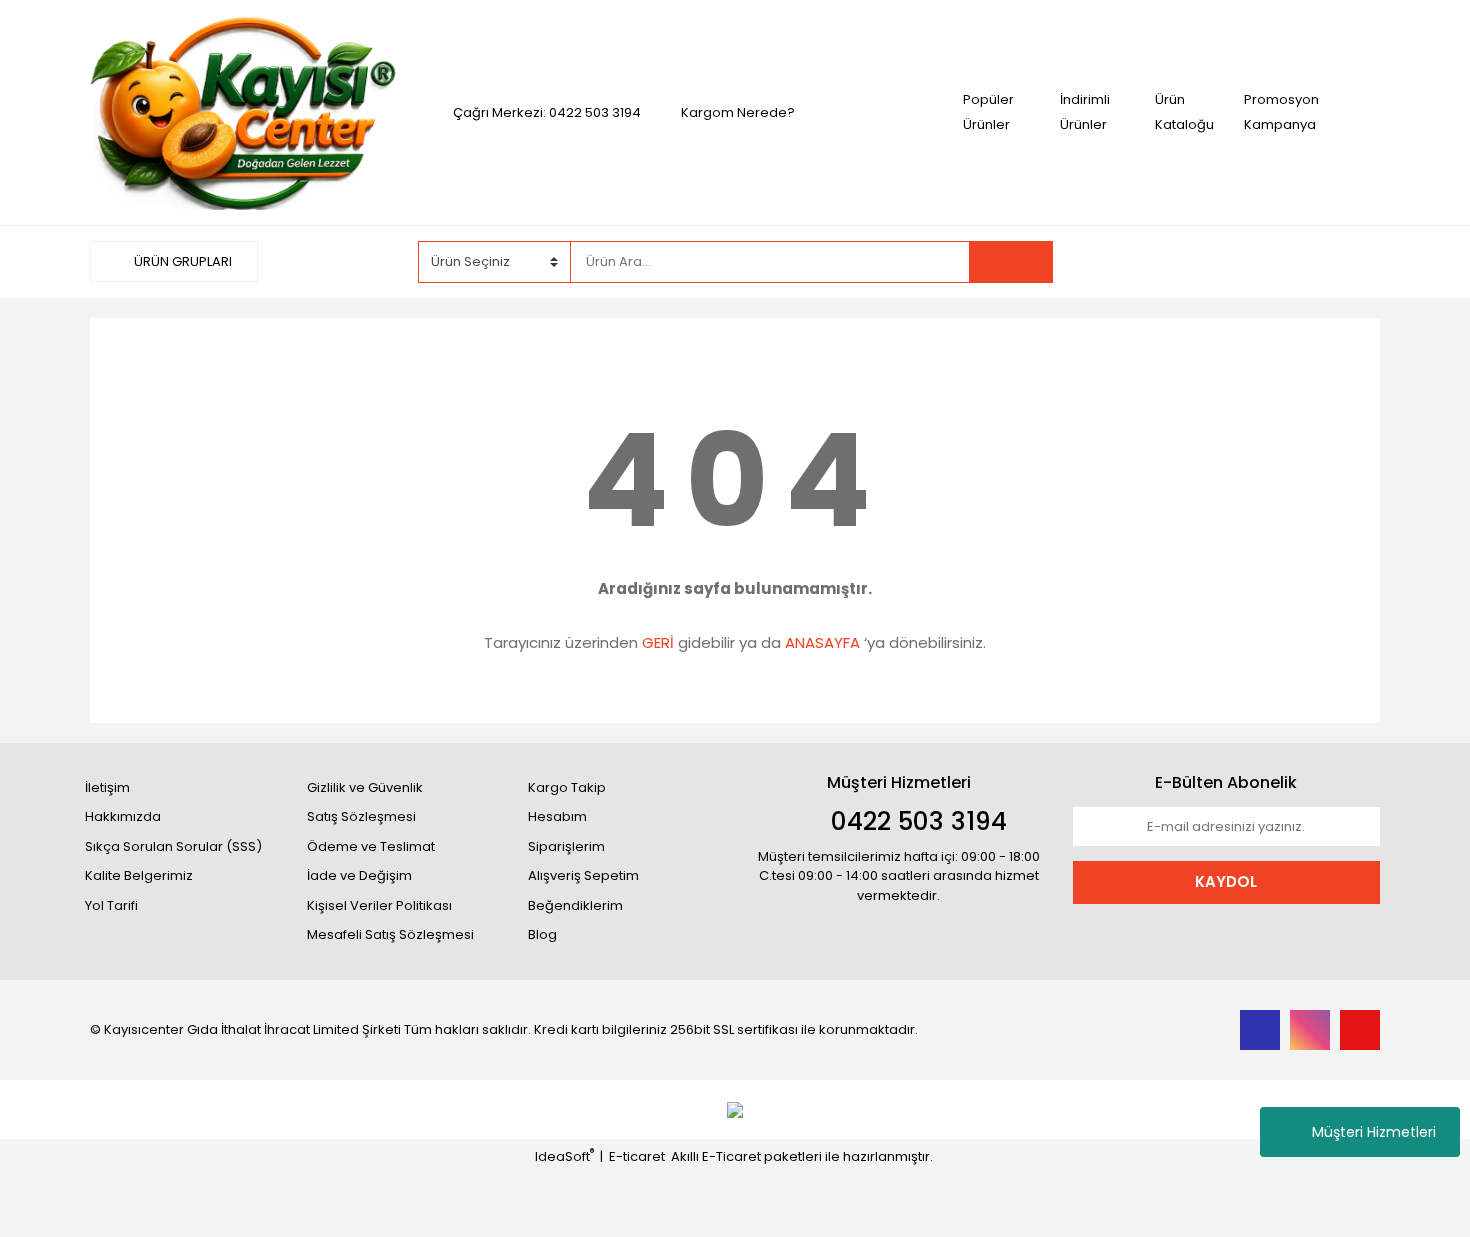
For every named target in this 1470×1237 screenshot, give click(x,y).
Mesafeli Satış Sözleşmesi (390, 934)
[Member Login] (1230, 261)
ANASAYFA (822, 642)
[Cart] (1350, 262)
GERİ (658, 642)
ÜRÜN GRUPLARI (181, 261)
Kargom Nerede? (738, 112)
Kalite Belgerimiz (139, 875)
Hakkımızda (123, 816)
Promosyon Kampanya (1281, 112)
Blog (542, 934)
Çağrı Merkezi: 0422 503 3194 (547, 112)
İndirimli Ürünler (1085, 112)
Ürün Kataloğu (1184, 112)
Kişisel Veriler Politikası (379, 905)
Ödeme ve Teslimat (371, 846)
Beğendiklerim (575, 905)
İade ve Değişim (359, 875)
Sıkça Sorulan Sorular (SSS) (173, 846)
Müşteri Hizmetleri (1374, 1132)
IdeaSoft (564, 1156)
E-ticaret (637, 1156)
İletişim (107, 787)
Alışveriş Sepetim (583, 875)
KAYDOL (1226, 881)
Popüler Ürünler (988, 112)
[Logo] (243, 111)
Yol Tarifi (111, 905)
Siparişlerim (566, 846)
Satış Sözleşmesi (361, 816)
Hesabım (557, 816)
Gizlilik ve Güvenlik (365, 787)
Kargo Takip (567, 787)
